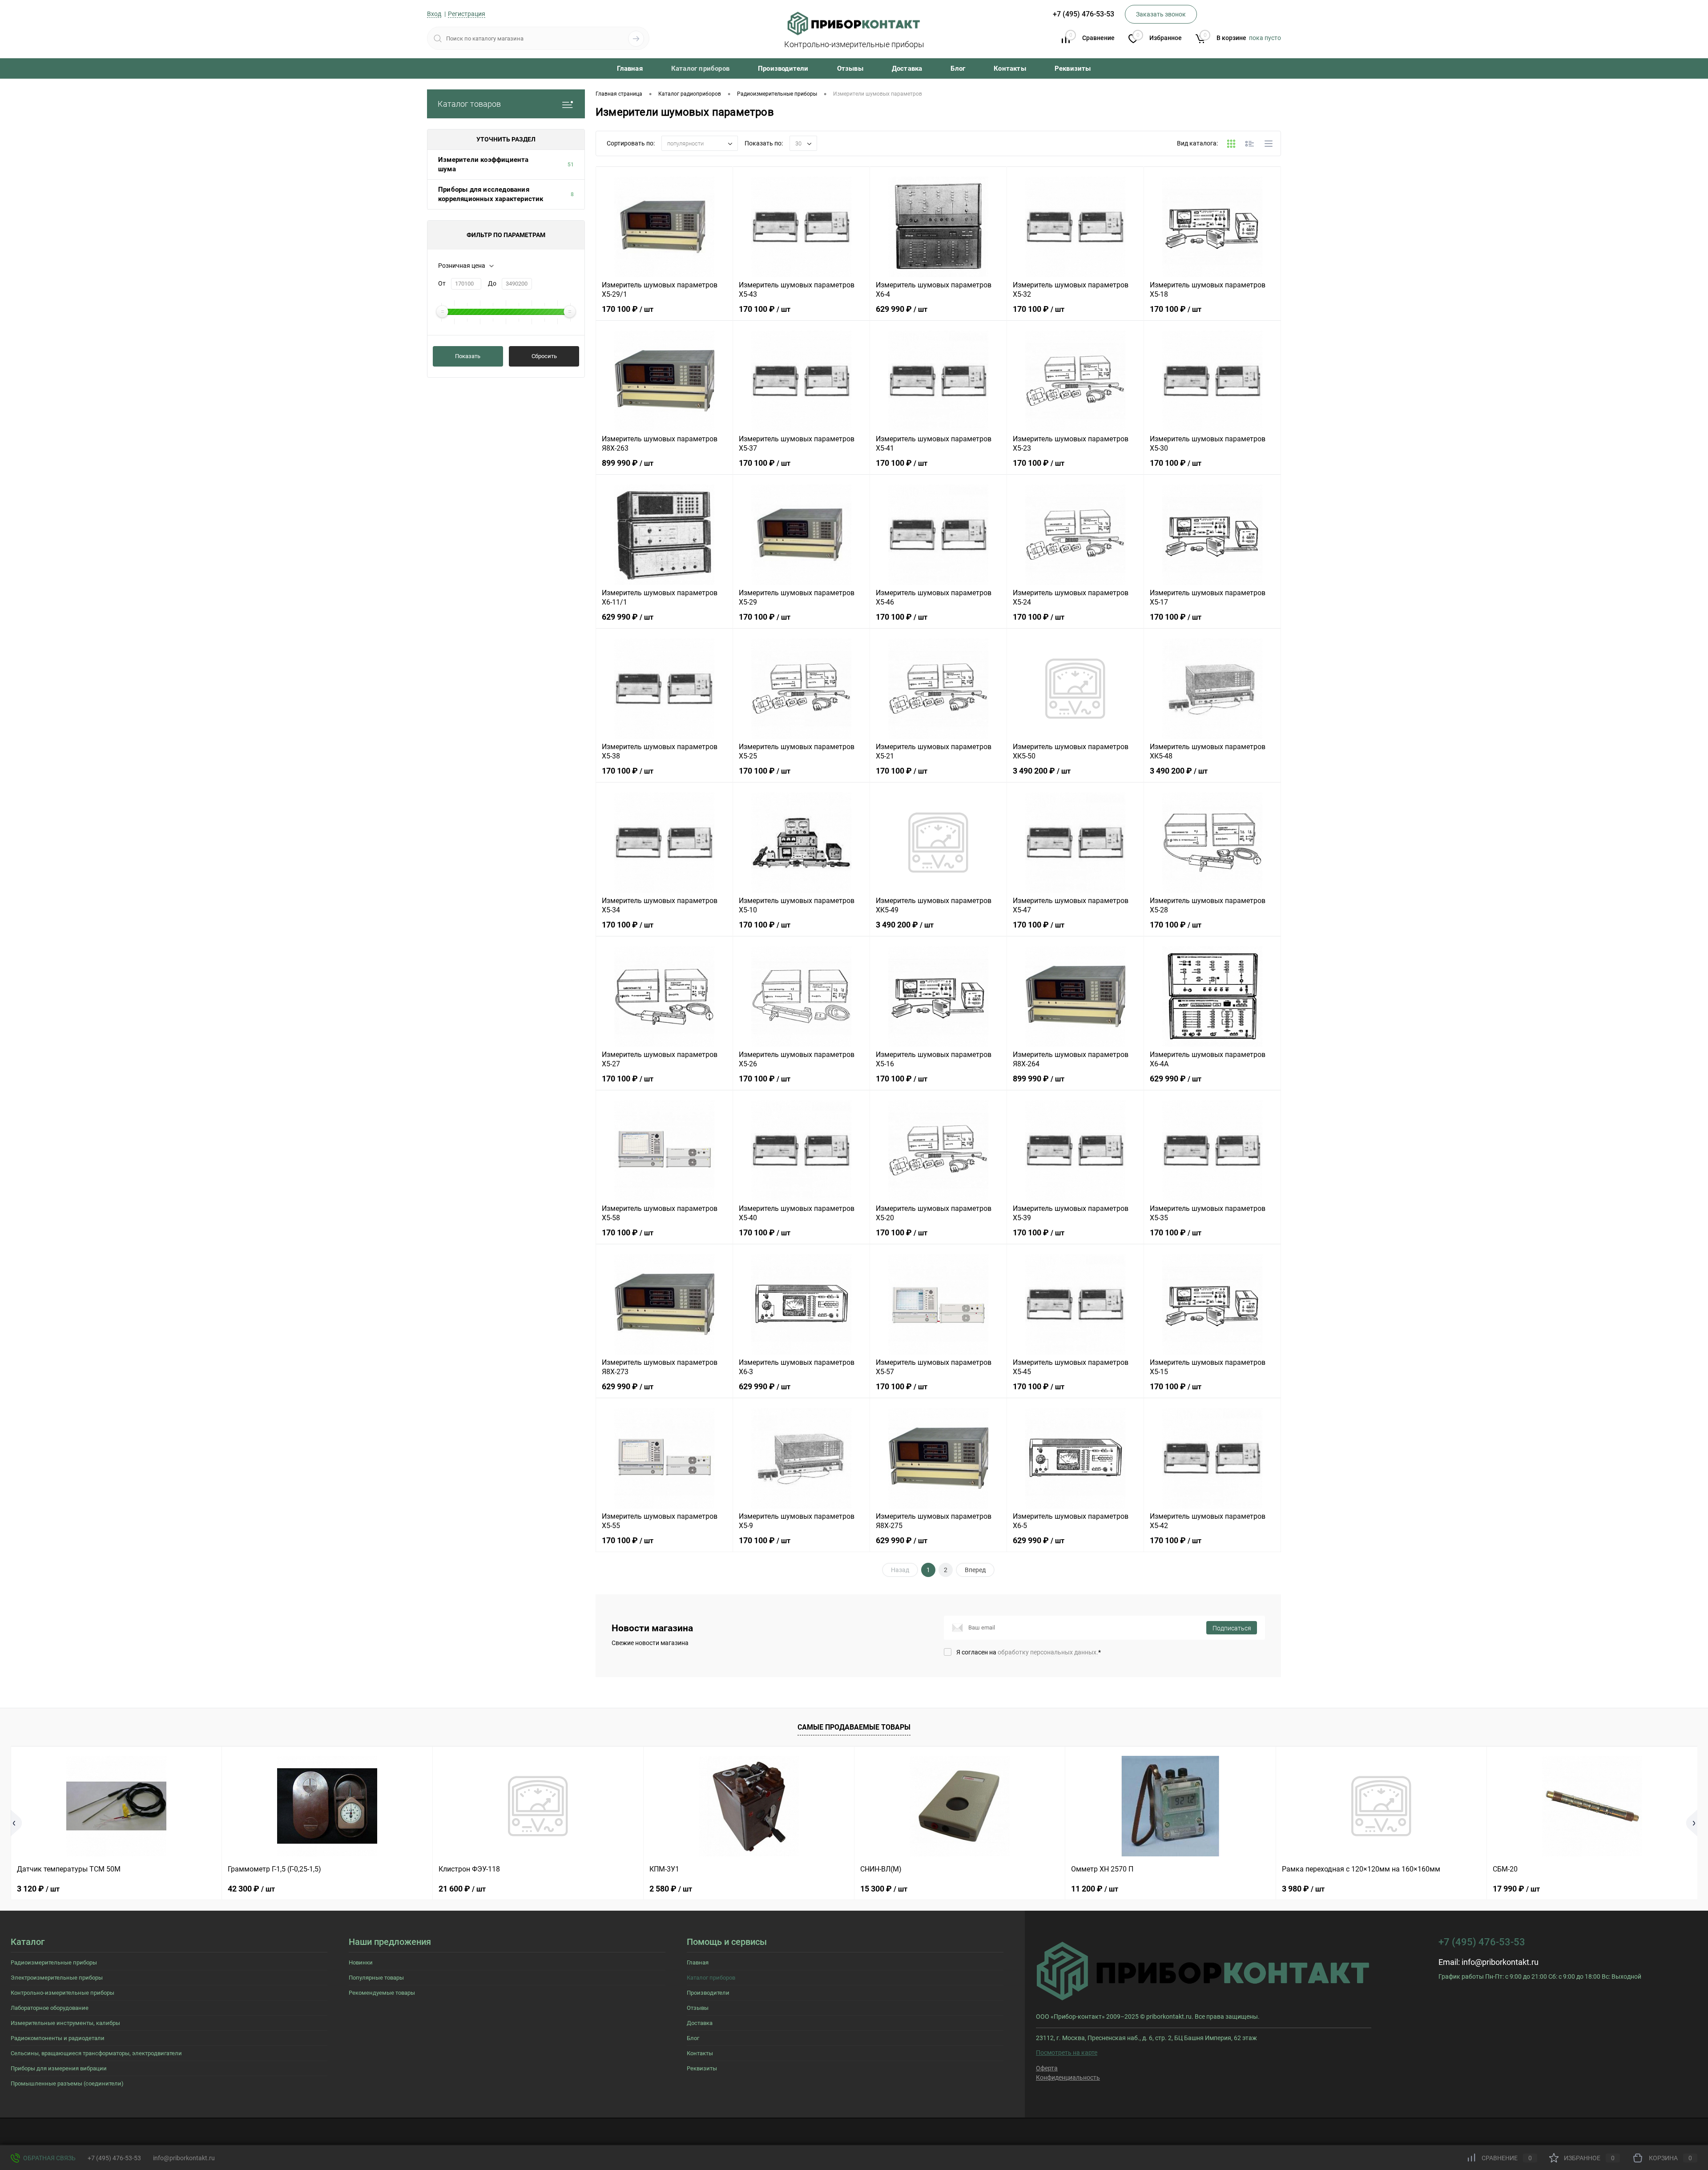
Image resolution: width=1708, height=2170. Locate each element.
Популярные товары (376, 1978)
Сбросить (544, 356)
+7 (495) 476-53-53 (114, 2158)
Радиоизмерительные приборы (54, 1962)
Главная (630, 69)
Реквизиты (1073, 69)
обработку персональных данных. (1048, 1652)
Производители (783, 69)
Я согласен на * (1029, 1652)
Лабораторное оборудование (50, 2008)
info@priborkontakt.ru (1500, 1962)
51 (571, 165)
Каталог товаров (469, 104)
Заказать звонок (1161, 14)
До (492, 283)
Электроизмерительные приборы (57, 1978)
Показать (468, 356)
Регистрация (467, 14)
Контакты (1010, 69)
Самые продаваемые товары (854, 1727)
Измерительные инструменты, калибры (65, 2023)
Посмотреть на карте (1067, 2053)
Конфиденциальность (1068, 2077)
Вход (434, 14)
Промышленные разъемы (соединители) (67, 2083)
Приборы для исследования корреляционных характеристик (491, 194)
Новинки (361, 1962)
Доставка (907, 69)
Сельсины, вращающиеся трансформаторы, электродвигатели (96, 2053)
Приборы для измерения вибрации (59, 2068)
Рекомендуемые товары (382, 1993)
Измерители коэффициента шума (483, 164)
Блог (958, 69)
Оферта (1047, 2068)
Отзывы (850, 69)
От (442, 283)
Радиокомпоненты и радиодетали (58, 2038)
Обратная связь (49, 2158)
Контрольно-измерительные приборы (62, 1993)
